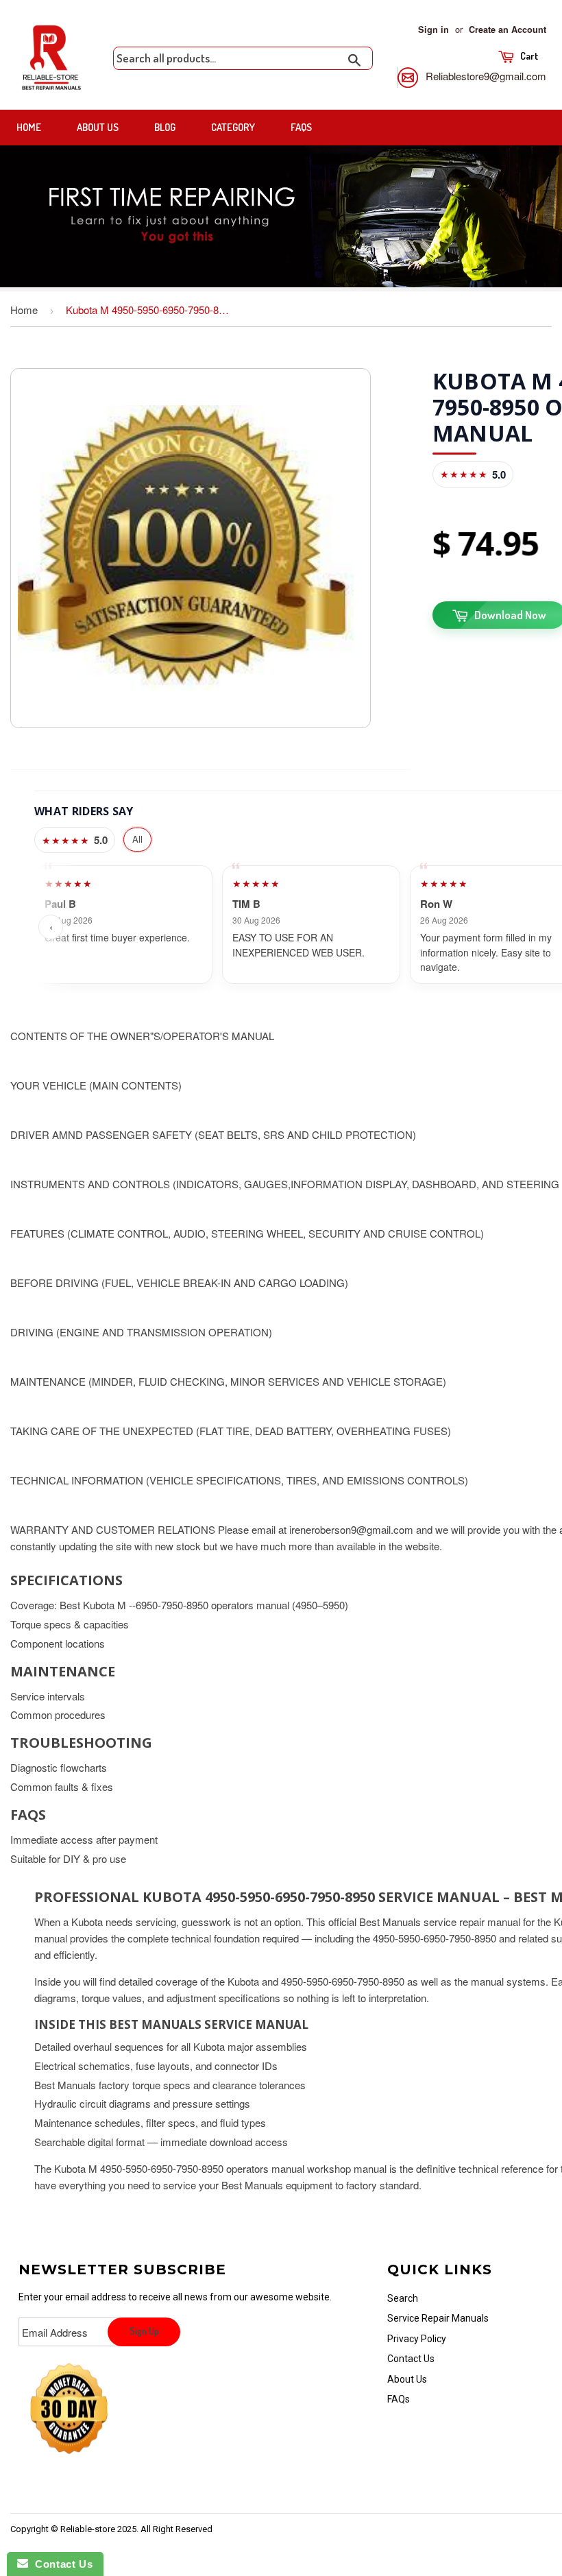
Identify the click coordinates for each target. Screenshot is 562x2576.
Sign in (433, 29)
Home (29, 127)
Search (403, 2298)
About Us (98, 127)
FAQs (301, 127)
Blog (165, 127)
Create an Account (508, 29)
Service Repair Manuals (438, 2318)
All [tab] (137, 839)
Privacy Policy (417, 2339)
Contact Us (411, 2359)
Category (233, 127)
